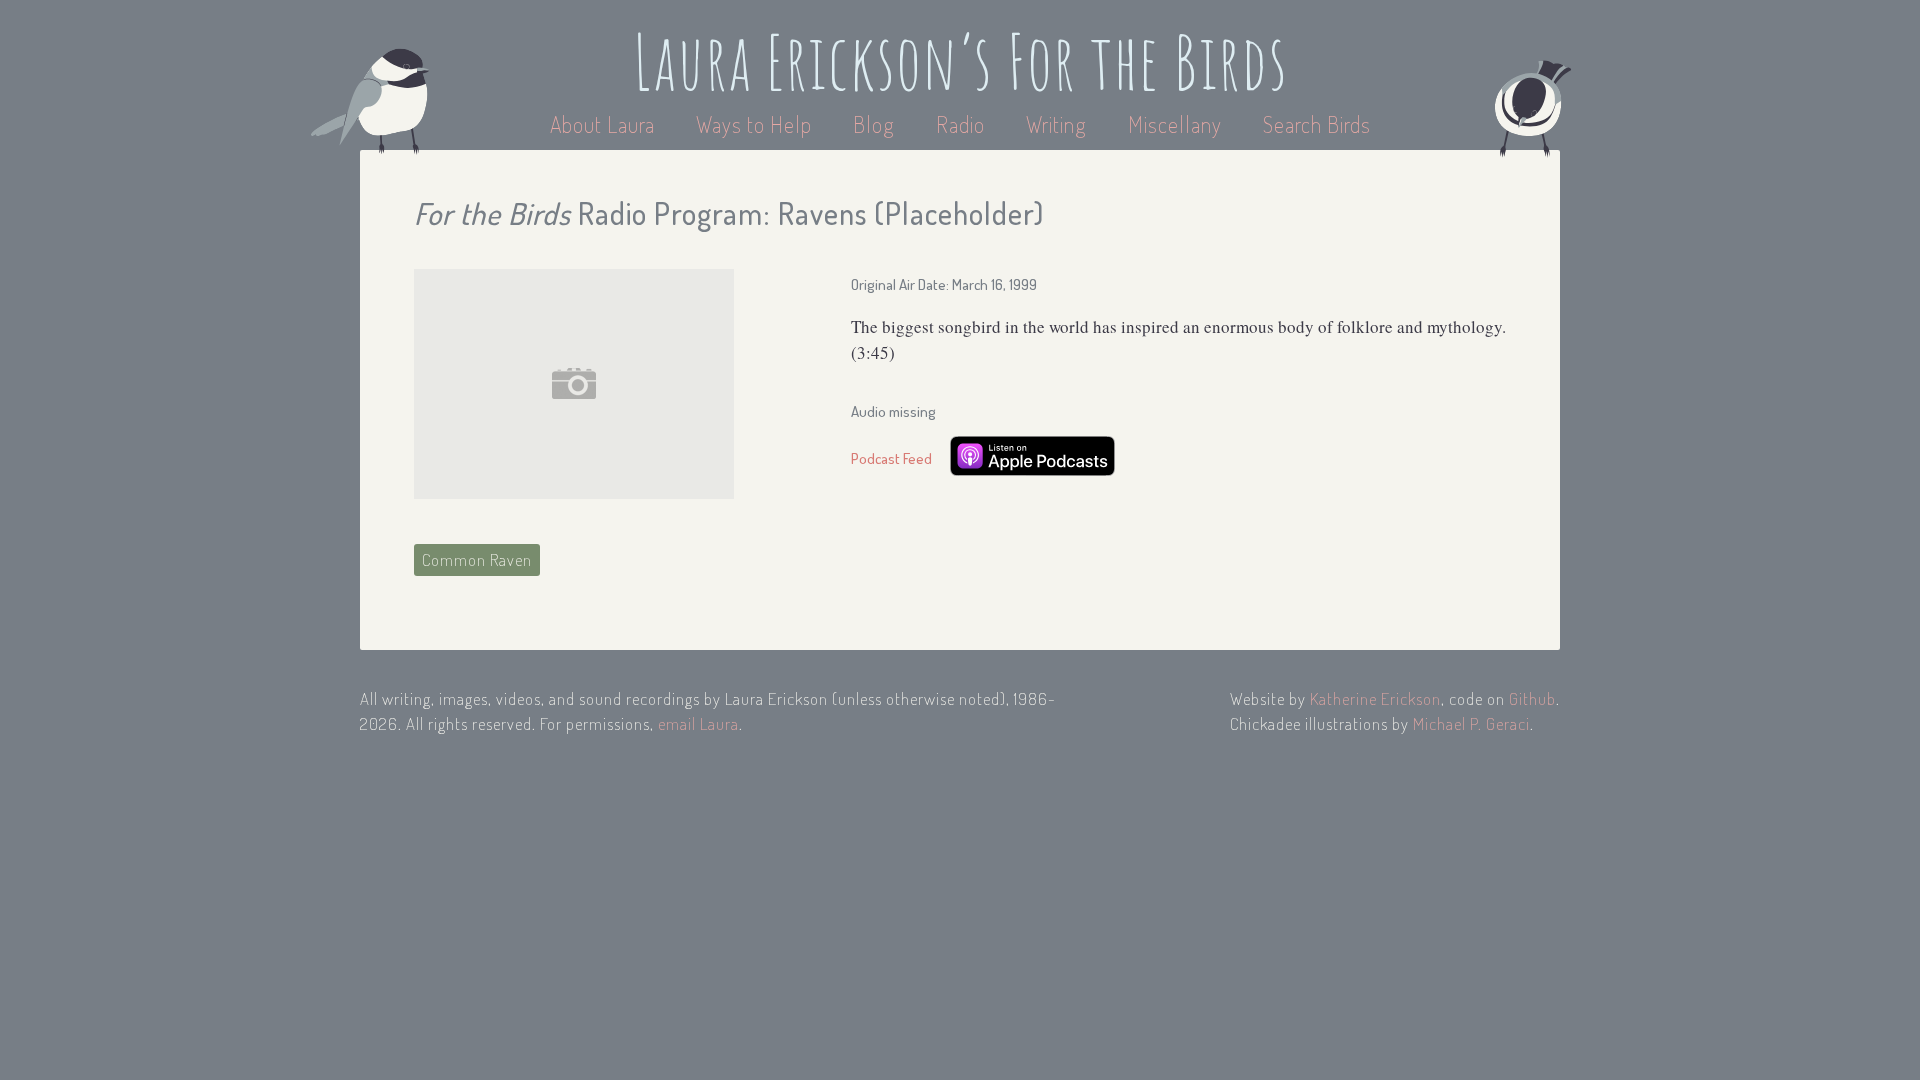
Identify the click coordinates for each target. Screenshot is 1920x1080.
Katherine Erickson (1375, 698)
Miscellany (1175, 124)
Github (1532, 698)
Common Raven (477, 559)
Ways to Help (756, 124)
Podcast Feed (891, 458)
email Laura (698, 723)
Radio (963, 124)
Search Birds (1317, 124)
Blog (874, 124)
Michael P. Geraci (1471, 723)
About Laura (605, 124)
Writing (1056, 124)
